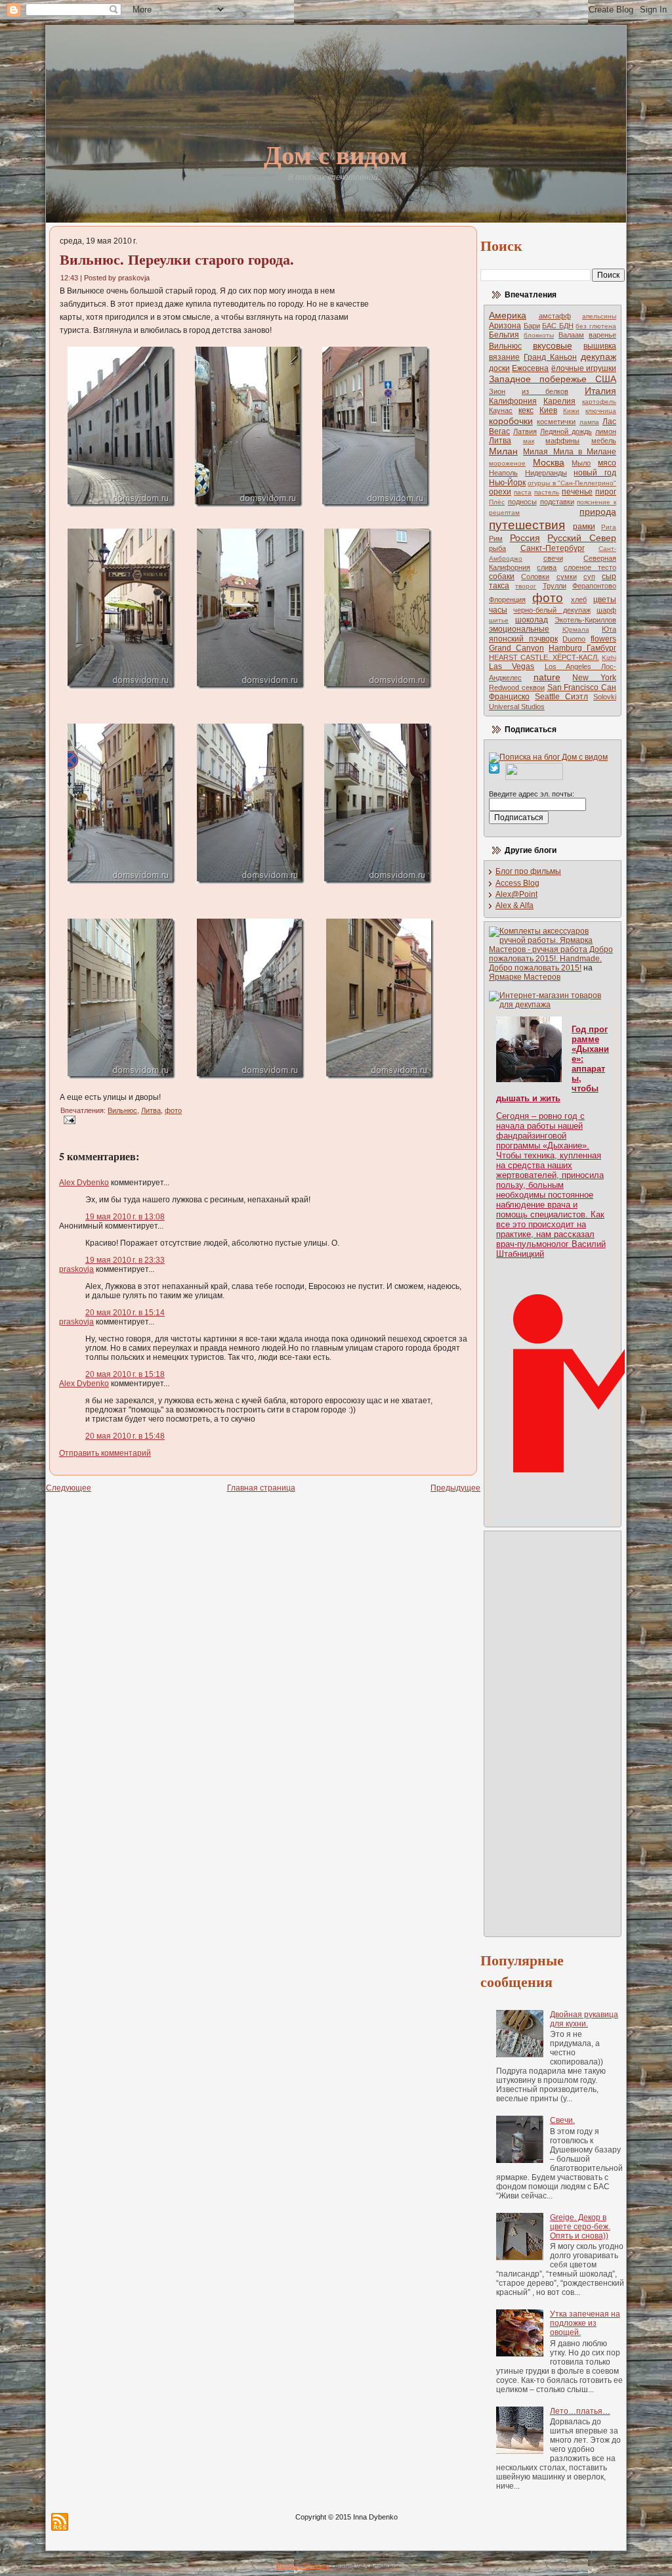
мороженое (507, 463)
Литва (151, 1110)
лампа (589, 422)
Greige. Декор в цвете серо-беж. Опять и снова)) (580, 2227)
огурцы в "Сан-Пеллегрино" (572, 483)
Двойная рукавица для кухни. (584, 2019)
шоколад (532, 620)
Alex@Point (516, 894)
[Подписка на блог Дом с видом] (548, 757)
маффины (562, 441)
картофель (599, 402)
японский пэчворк (523, 639)
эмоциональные (519, 629)
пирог (606, 492)
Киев (548, 410)
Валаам (571, 335)
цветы (605, 600)
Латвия (525, 431)
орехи (500, 492)
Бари (532, 326)
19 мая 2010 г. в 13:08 (125, 1217)
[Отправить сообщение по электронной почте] (68, 1120)
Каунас (501, 410)
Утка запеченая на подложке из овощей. (585, 2323)
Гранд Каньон (550, 357)
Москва (549, 462)
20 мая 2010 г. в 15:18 (125, 1374)
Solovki (605, 697)
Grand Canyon (516, 648)
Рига (609, 527)
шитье (499, 620)
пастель (547, 492)
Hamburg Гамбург (582, 648)
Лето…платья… (580, 2411)
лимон (606, 431)
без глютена (596, 326)
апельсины (599, 316)
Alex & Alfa (514, 906)
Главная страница (261, 1488)
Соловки (535, 577)
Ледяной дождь (566, 431)
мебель (604, 441)
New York (594, 678)
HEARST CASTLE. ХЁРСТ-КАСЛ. (544, 657)
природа (598, 512)
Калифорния (513, 401)
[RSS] (60, 2522)
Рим (496, 538)
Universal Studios (517, 707)
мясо (607, 463)
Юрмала (576, 629)
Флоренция (507, 600)
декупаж (598, 357)
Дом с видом (336, 154)
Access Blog (517, 883)
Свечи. (562, 2120)
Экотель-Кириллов (585, 620)
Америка (508, 315)
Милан (503, 451)
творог (526, 586)
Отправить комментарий (105, 1453)
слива (547, 567)
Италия (600, 391)
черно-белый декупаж (552, 610)
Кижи (571, 411)
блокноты (539, 335)
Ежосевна (530, 368)
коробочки (511, 421)
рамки (584, 527)
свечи (553, 558)
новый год (595, 473)
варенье (602, 335)
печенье (577, 492)
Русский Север (582, 538)
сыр (609, 577)
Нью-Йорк (507, 483)
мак (529, 441)
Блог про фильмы (528, 871)
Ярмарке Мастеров (525, 977)
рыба (497, 548)
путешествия (527, 525)
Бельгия (504, 335)
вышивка (600, 346)
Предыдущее (455, 1488)
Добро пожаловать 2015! (535, 968)
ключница (601, 411)
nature (547, 677)
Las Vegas (512, 666)
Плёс (497, 502)
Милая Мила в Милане (570, 452)
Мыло (581, 463)
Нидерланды (546, 473)
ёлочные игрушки (584, 368)
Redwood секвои (517, 688)
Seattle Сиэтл (561, 697)
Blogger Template (303, 2566)
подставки (557, 502)
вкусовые (553, 345)
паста (523, 492)
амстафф (555, 316)
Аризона (505, 326)
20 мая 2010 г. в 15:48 (125, 1436)
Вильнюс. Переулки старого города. (177, 259)
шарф (606, 610)
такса (499, 586)
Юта (609, 629)
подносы (522, 502)
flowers (603, 639)
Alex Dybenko (84, 1183)
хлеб (579, 600)
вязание (504, 357)
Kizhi (609, 658)
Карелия (559, 401)
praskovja (76, 1269)
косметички (556, 422)
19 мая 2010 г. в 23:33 (125, 1260)
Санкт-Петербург (553, 548)
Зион (497, 391)
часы (498, 610)
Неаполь (503, 473)
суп (589, 577)
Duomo (574, 639)
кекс (526, 410)
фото (173, 1110)
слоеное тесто (590, 567)
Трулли (555, 586)
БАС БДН (558, 326)
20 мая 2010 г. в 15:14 (125, 1313)
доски (499, 368)
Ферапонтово (594, 586)
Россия (525, 538)
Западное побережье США (553, 379)
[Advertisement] (541, 1733)
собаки (502, 577)
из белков (545, 391)
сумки (567, 577)
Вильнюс (122, 1110)
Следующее (69, 1488)
